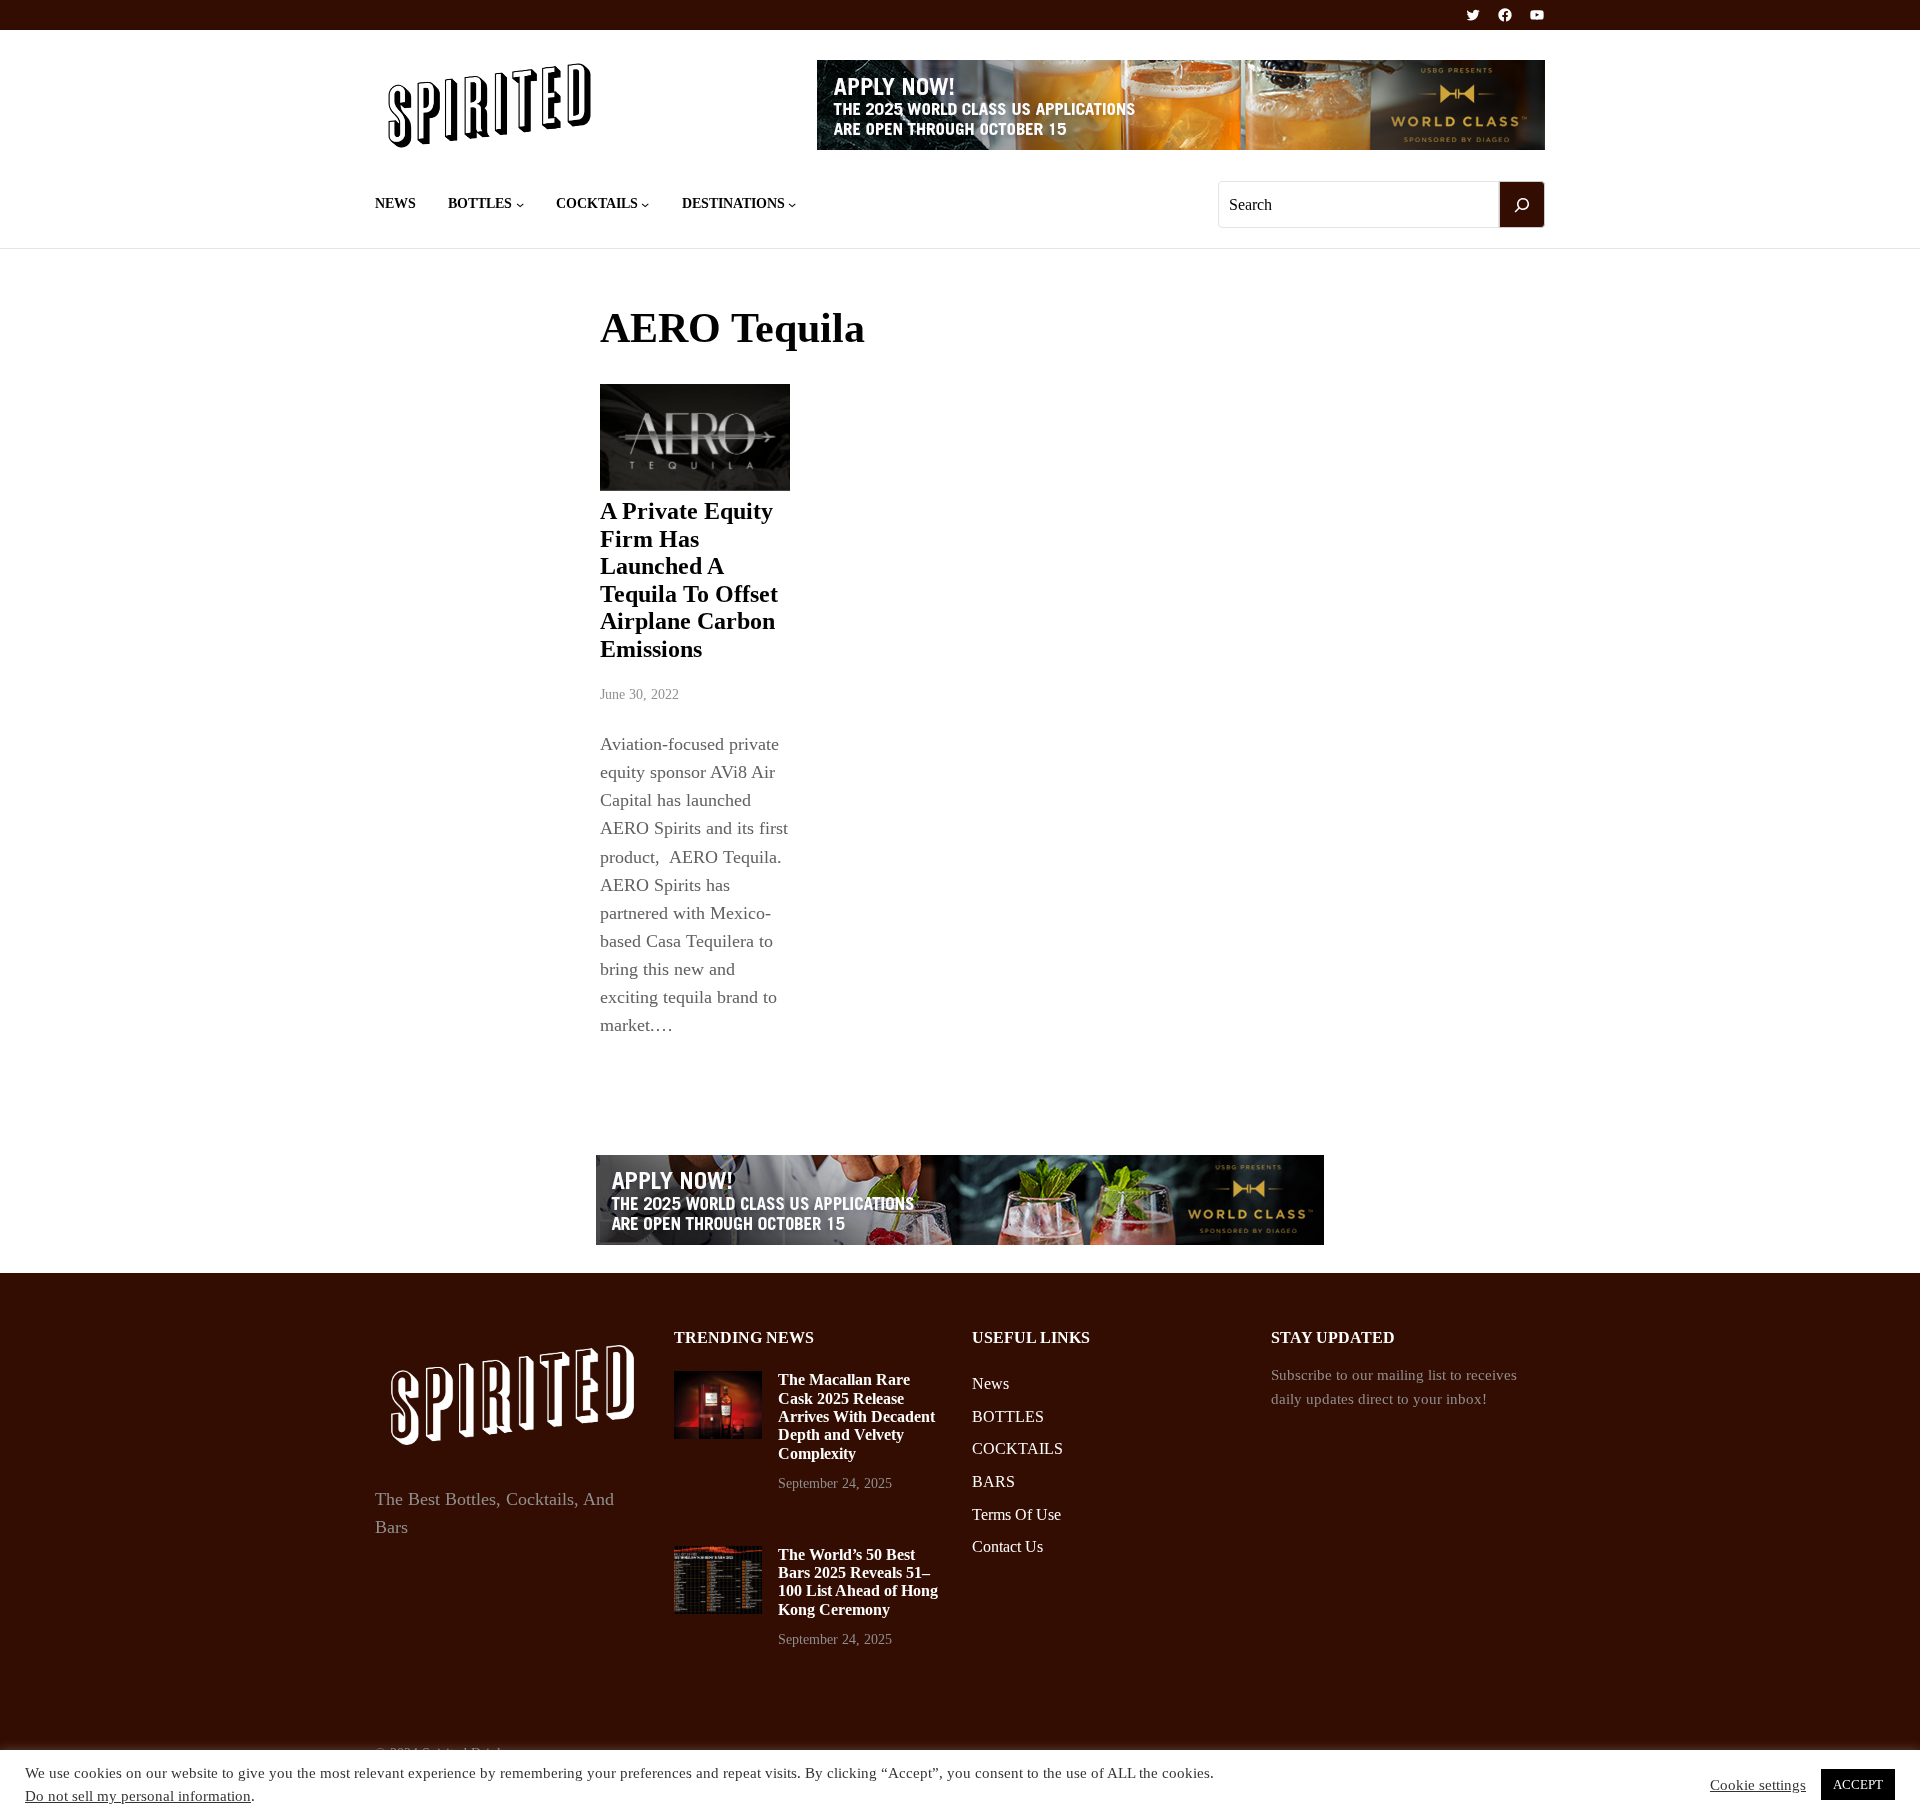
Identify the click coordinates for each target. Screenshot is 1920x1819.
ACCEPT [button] (1858, 1784)
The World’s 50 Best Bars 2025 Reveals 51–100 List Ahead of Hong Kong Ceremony (858, 1582)
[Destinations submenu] (792, 204)
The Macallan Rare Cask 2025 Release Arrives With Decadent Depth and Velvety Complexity (856, 1416)
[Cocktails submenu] (645, 204)
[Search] (1522, 205)
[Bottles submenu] (520, 204)
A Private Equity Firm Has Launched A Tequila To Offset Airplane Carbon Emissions (689, 580)
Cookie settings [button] (1758, 1785)
